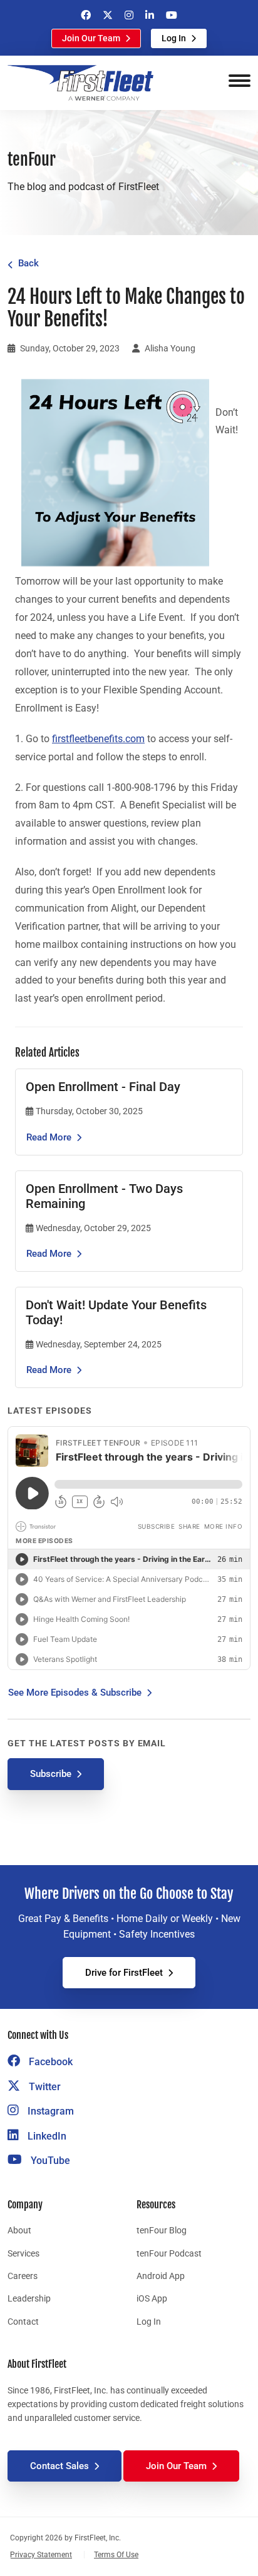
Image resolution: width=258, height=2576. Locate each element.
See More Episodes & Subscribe (75, 1693)
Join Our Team (91, 38)
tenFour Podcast (169, 2253)
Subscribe (51, 1774)
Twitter (44, 2087)
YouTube (49, 2161)
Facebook (49, 2062)
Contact (23, 2322)
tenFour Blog (162, 2230)
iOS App (152, 2298)
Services (23, 2253)
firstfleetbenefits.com (98, 739)
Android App (161, 2276)
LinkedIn (46, 2136)
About (19, 2230)
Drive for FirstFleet (124, 1973)
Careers (23, 2276)
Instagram (49, 2111)
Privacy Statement (41, 2555)
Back (28, 263)
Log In (174, 38)
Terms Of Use (116, 2555)
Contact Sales (59, 2466)
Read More (49, 1137)
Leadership (29, 2298)
